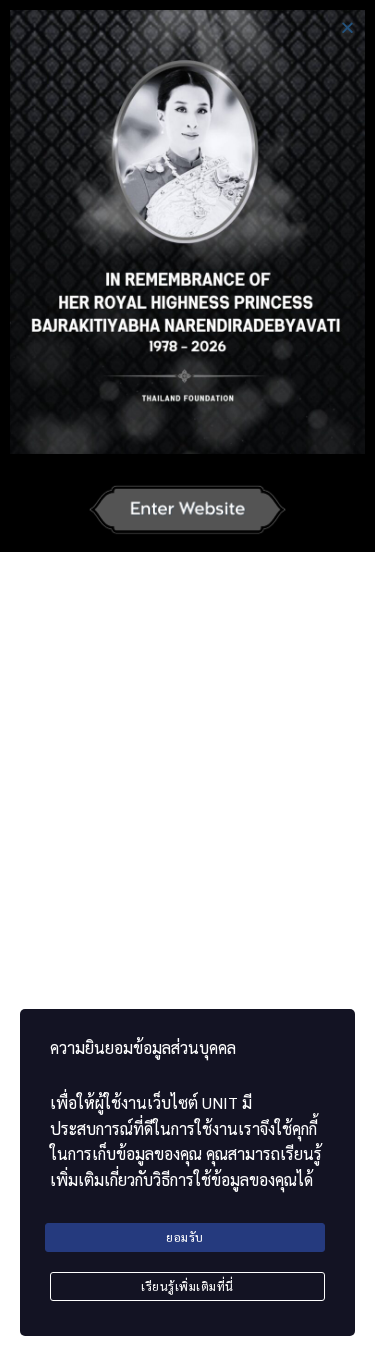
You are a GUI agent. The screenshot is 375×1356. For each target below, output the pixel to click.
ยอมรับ (185, 1237)
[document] (187, 678)
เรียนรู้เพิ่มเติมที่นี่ (187, 1286)
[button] (347, 27)
